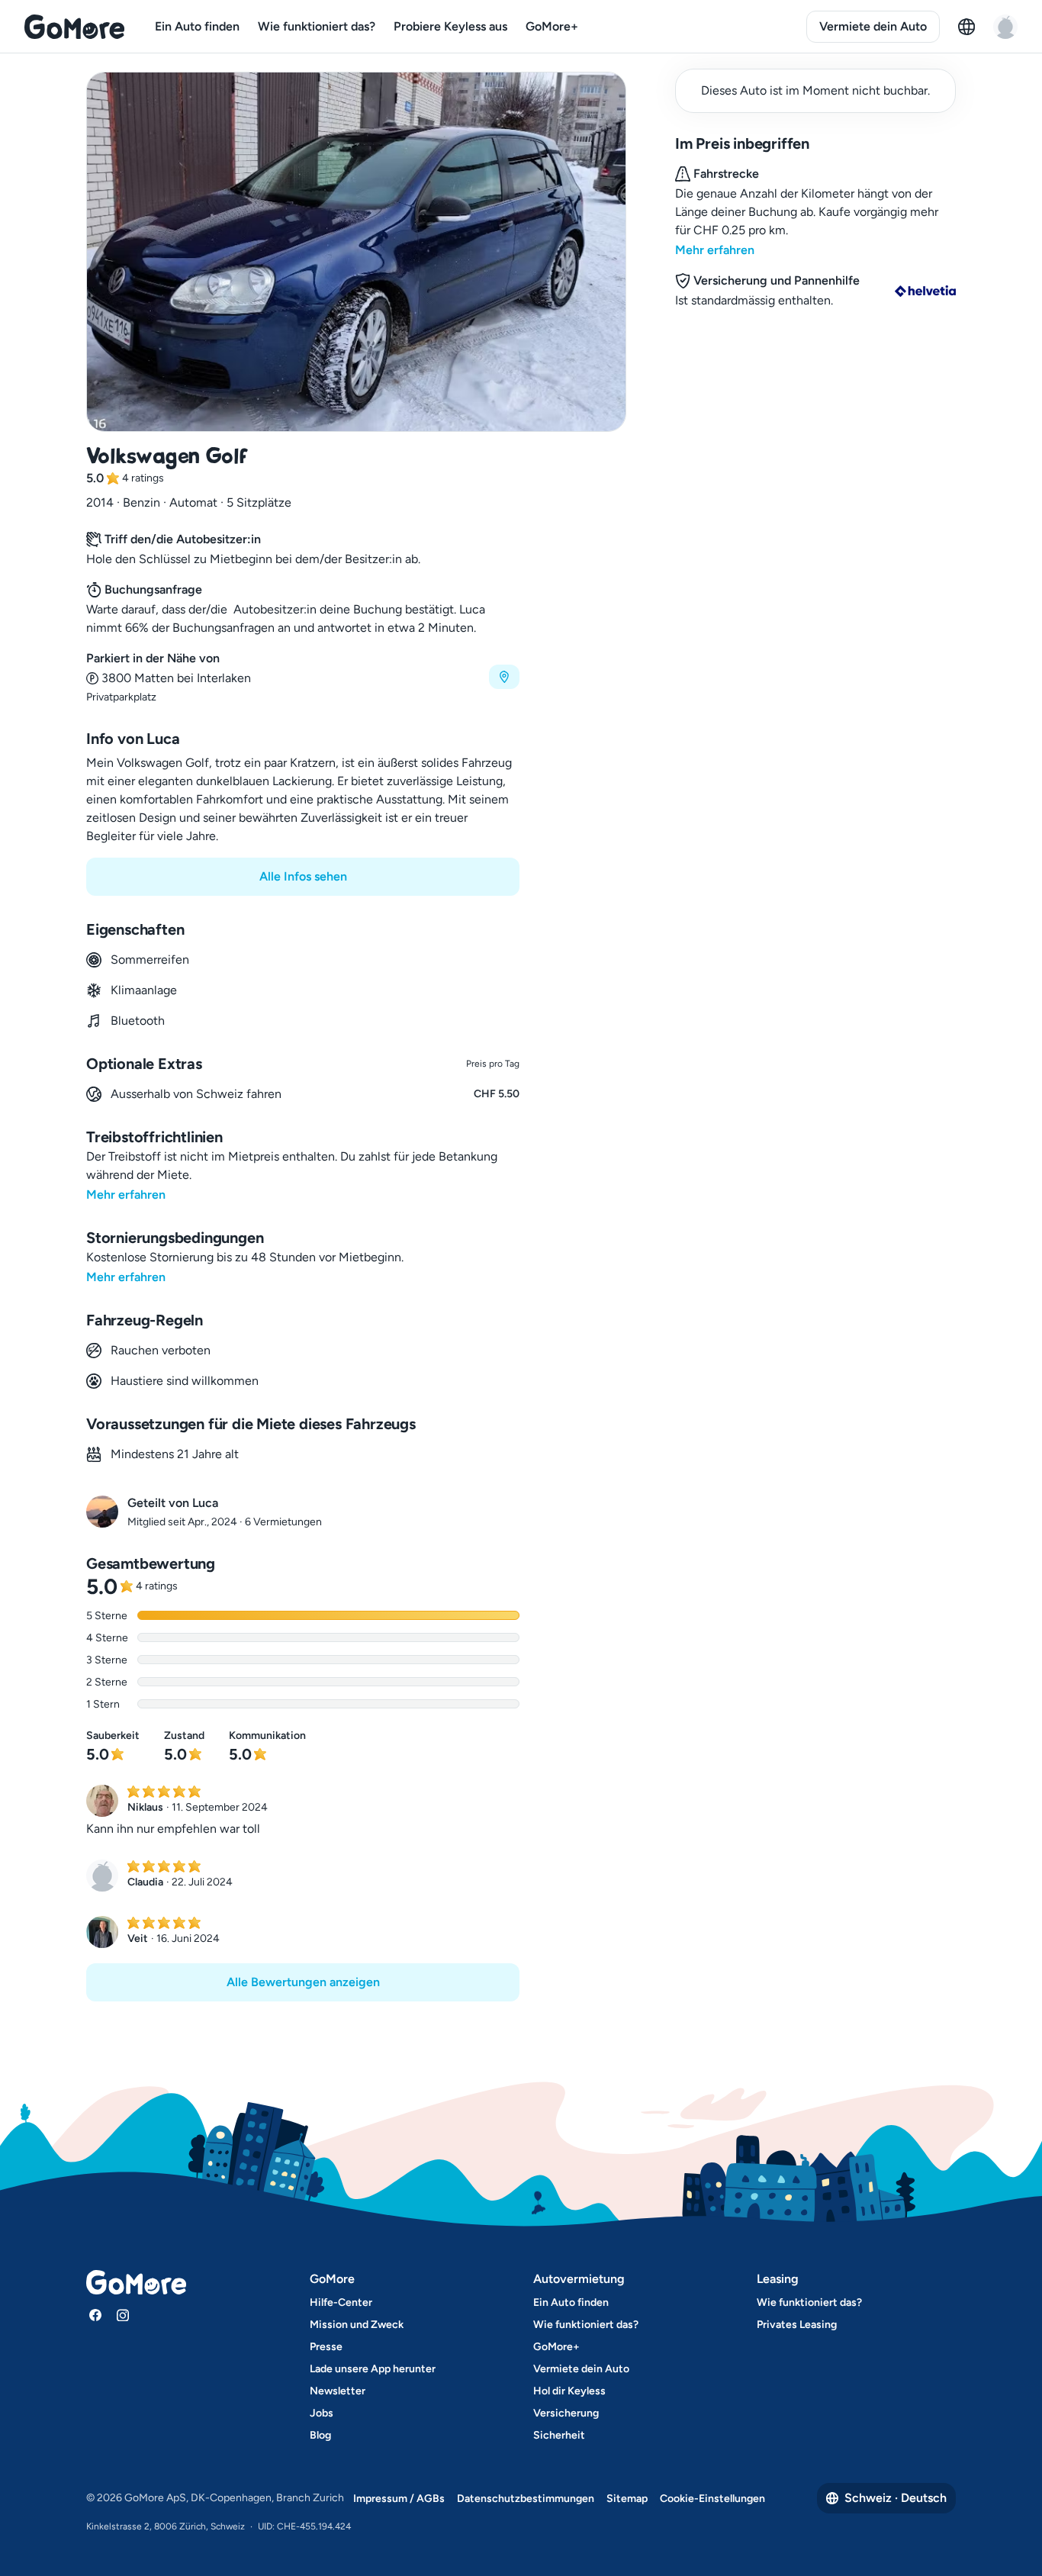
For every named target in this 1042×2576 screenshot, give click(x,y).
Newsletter (338, 2391)
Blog (320, 2435)
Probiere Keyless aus (450, 26)
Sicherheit (559, 2435)
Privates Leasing (797, 2325)
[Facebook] (95, 2315)
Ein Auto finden (197, 26)
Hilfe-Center (341, 2302)
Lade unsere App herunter (373, 2369)
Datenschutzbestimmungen (526, 2499)
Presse (326, 2347)
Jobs (322, 2413)
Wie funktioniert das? (317, 26)
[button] (303, 677)
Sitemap (627, 2499)
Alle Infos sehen (303, 876)
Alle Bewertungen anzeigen (303, 1982)
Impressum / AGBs (399, 2499)
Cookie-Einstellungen (712, 2499)
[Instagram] (123, 2315)
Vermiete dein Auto (873, 26)
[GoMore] (74, 27)
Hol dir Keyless (569, 2391)
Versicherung (566, 2413)
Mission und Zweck (357, 2325)
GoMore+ (552, 26)
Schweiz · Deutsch (896, 2498)
